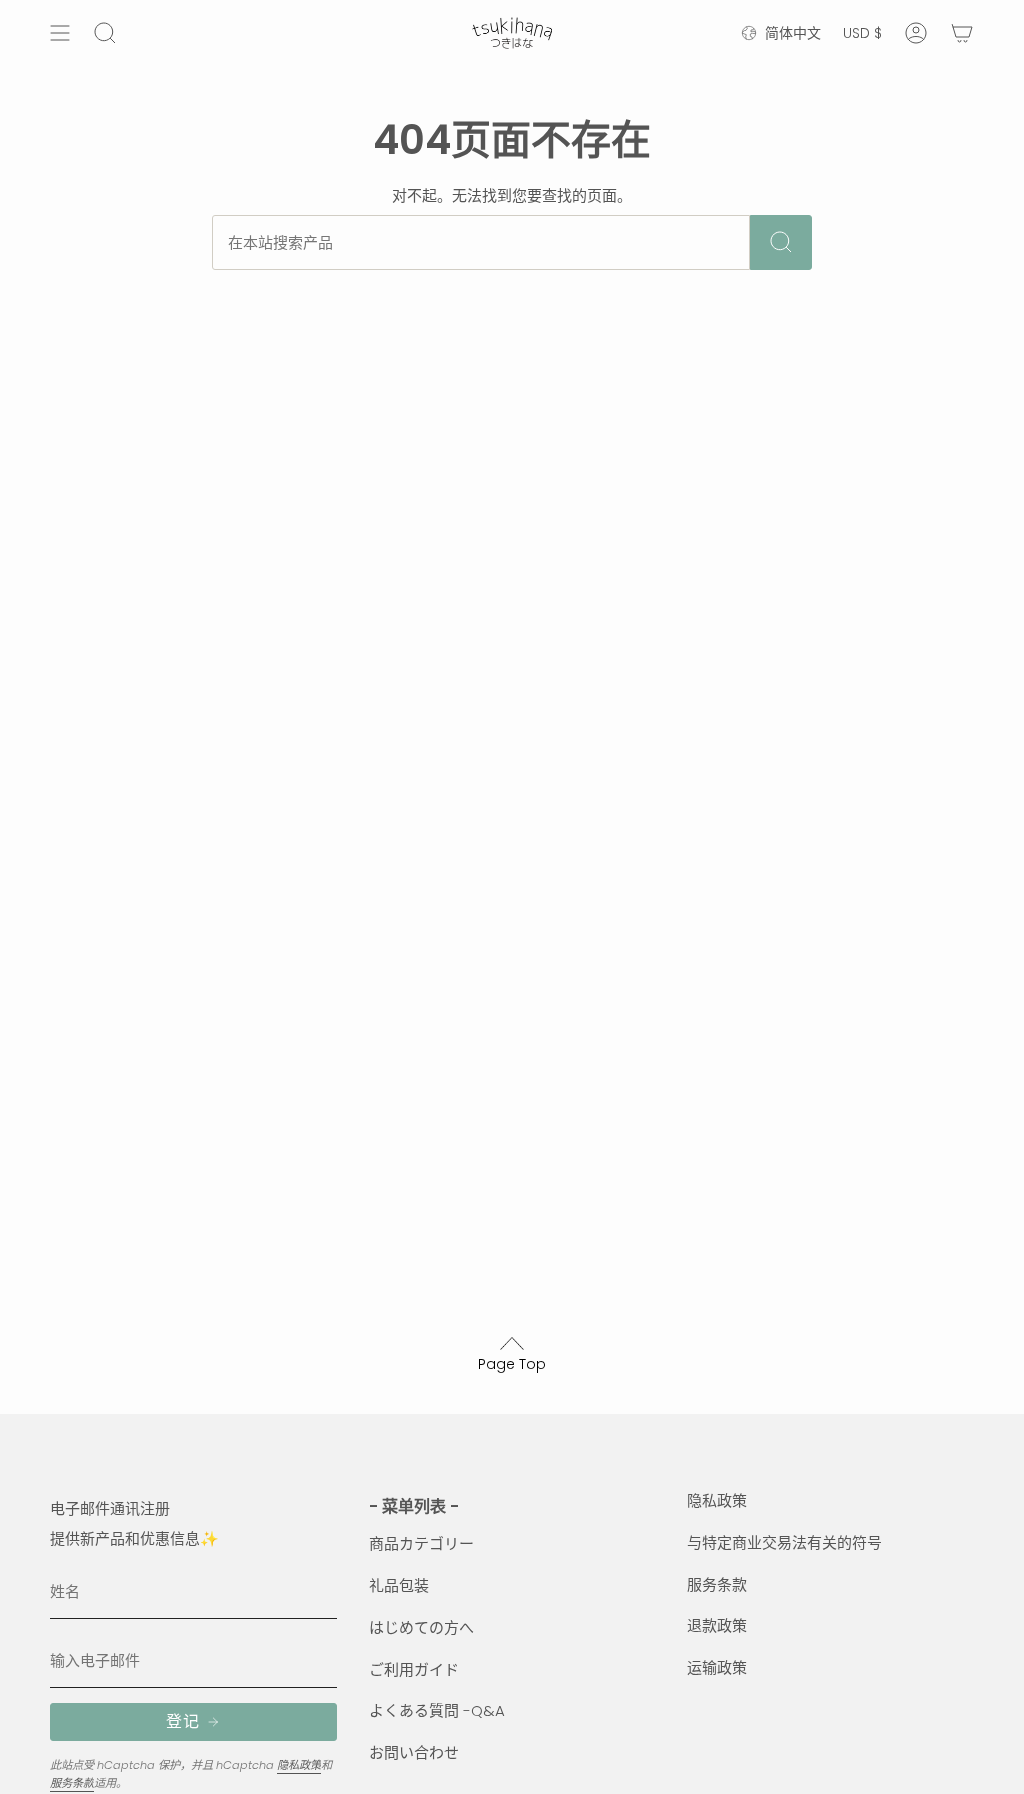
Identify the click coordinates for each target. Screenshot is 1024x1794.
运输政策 (717, 1667)
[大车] (962, 33)
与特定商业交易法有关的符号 (784, 1542)
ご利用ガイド (414, 1669)
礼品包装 (399, 1585)
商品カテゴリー (421, 1543)
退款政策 (717, 1625)
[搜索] (781, 242)
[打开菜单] (60, 33)
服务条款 (72, 1783)
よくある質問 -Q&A (437, 1710)
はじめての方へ (421, 1627)
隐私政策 (299, 1765)
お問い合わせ (414, 1752)
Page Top (512, 1364)
